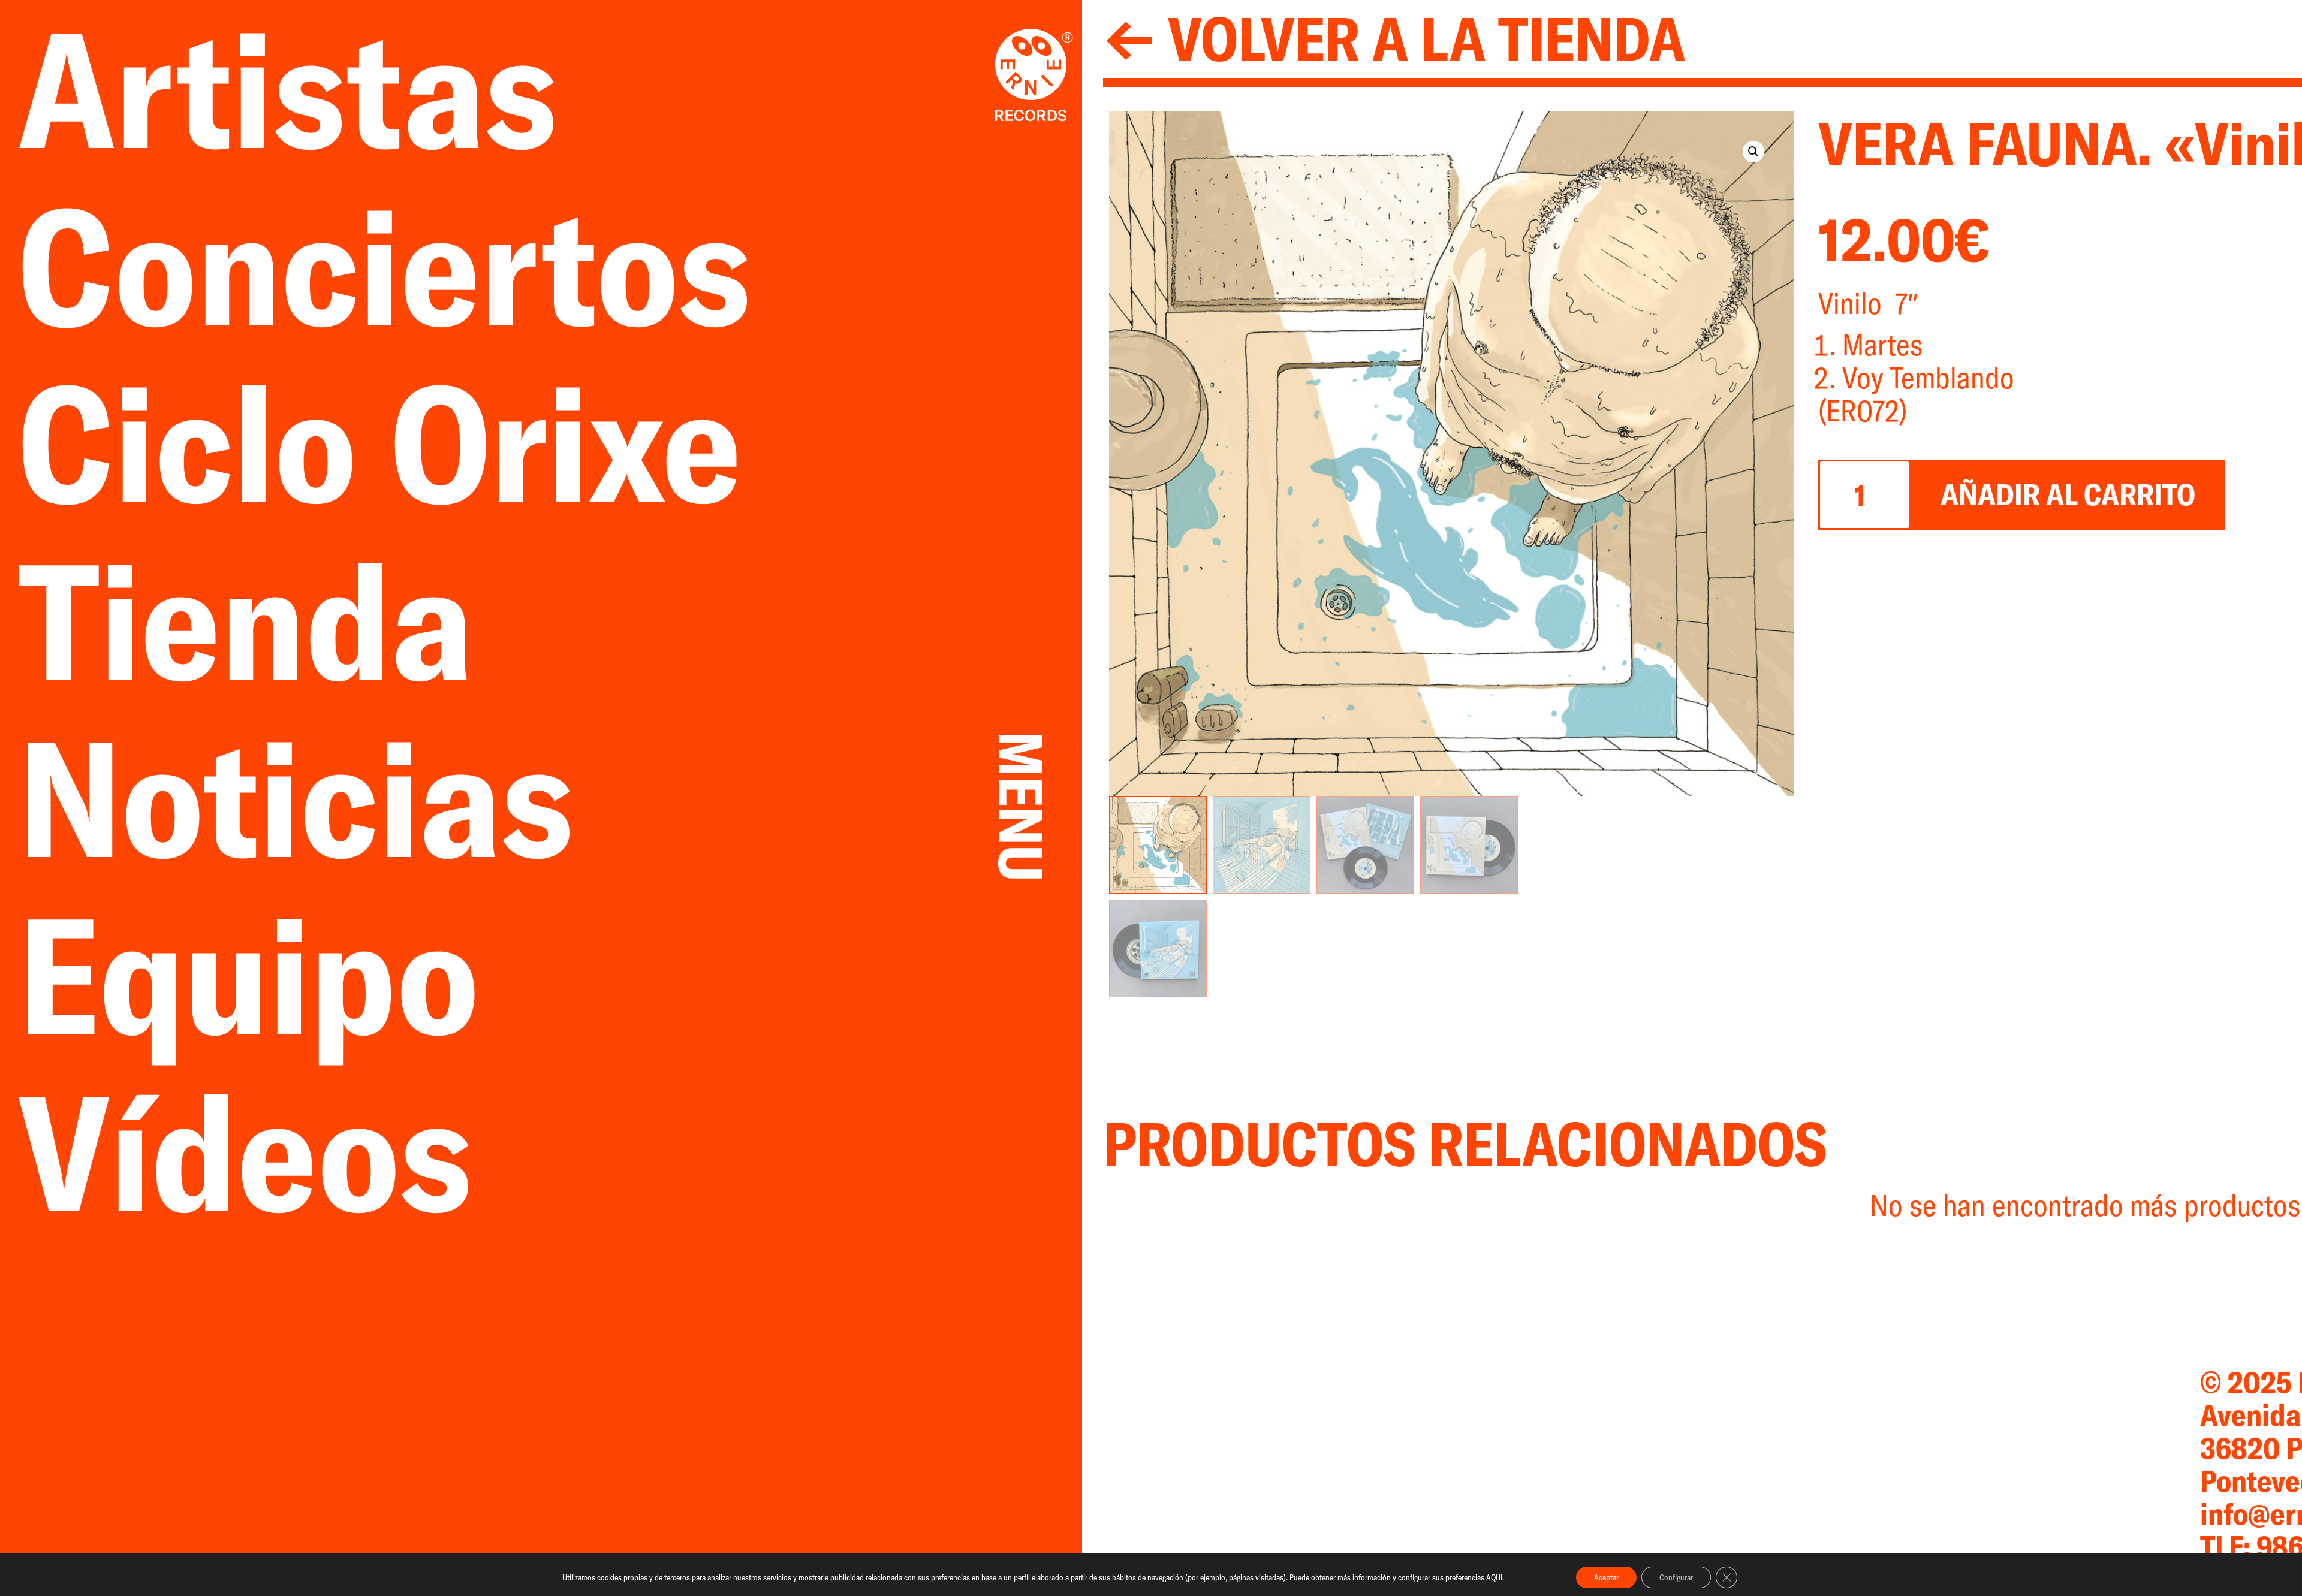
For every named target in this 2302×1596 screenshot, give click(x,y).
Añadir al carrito (2068, 494)
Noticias (329, 798)
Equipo (248, 975)
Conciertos (384, 266)
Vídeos (245, 1152)
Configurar (1676, 1577)
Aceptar (1606, 1577)
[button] (1753, 152)
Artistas (321, 89)
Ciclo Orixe (380, 443)
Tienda (279, 620)
